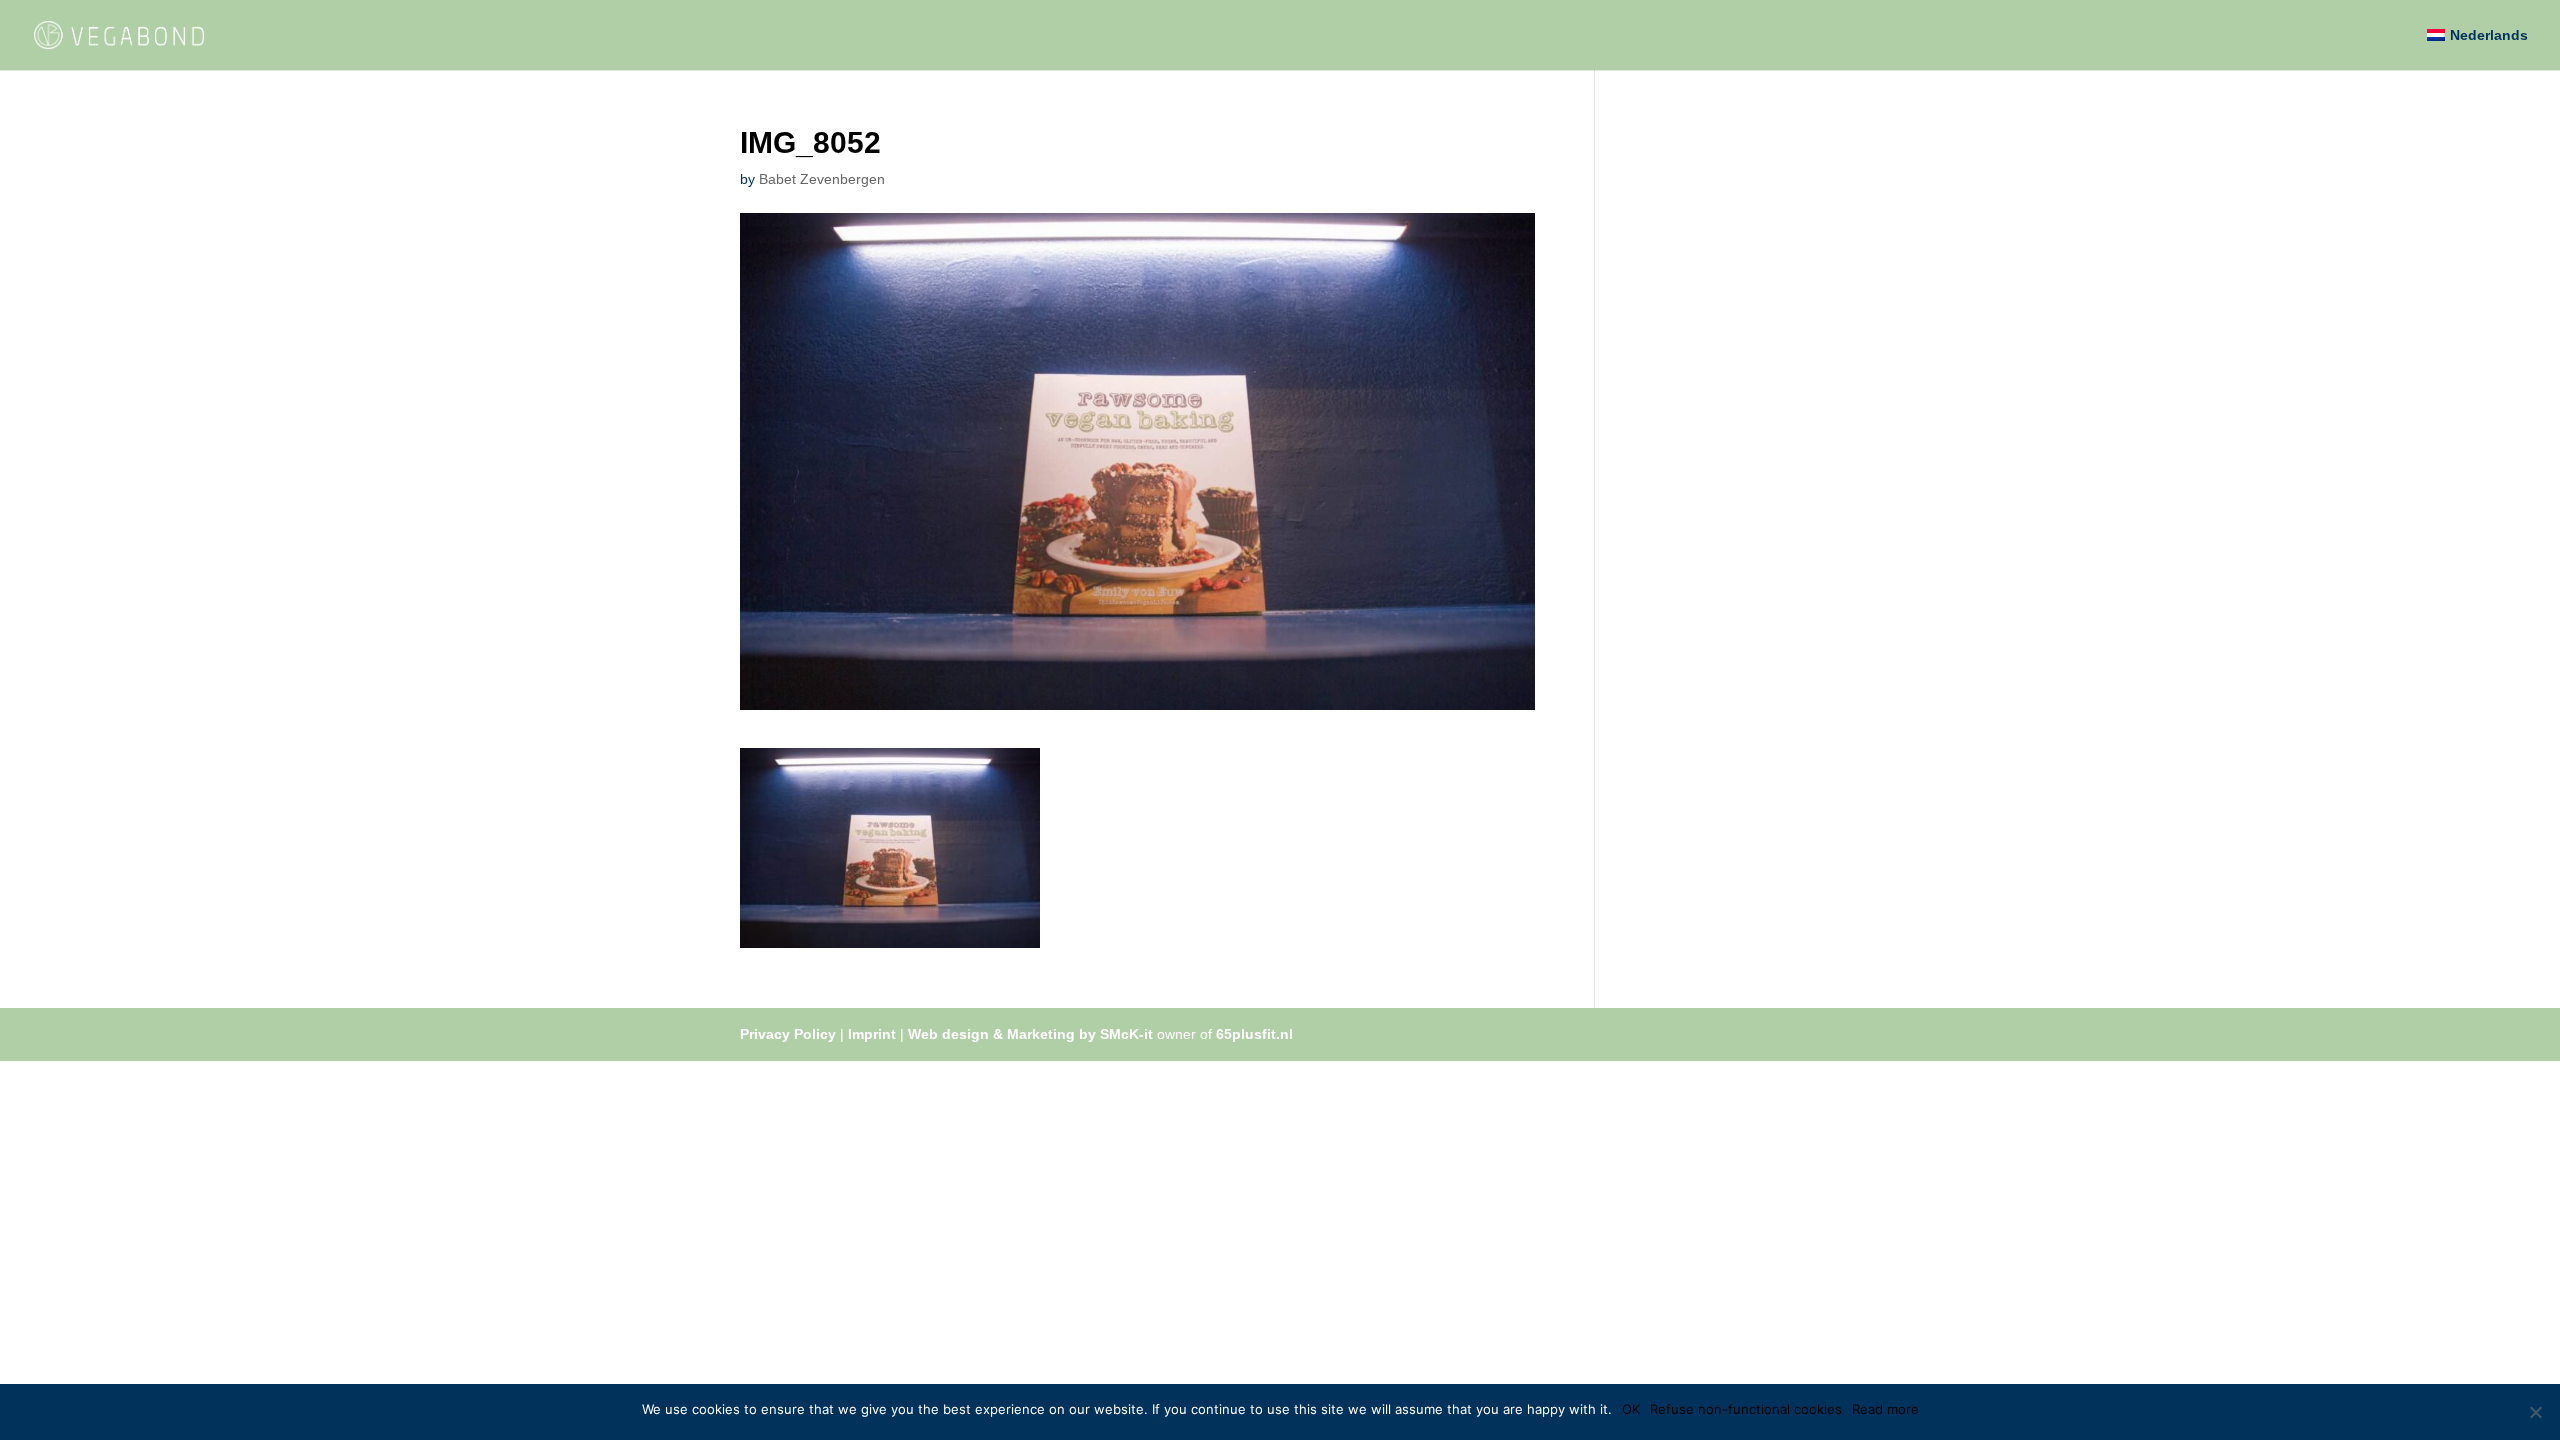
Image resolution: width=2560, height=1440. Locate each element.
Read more (1885, 1409)
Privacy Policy (788, 1034)
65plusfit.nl (1254, 1034)
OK (1631, 1409)
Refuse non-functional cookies (1746, 1409)
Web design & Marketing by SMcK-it (1030, 1034)
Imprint (872, 1034)
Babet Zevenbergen (822, 179)
